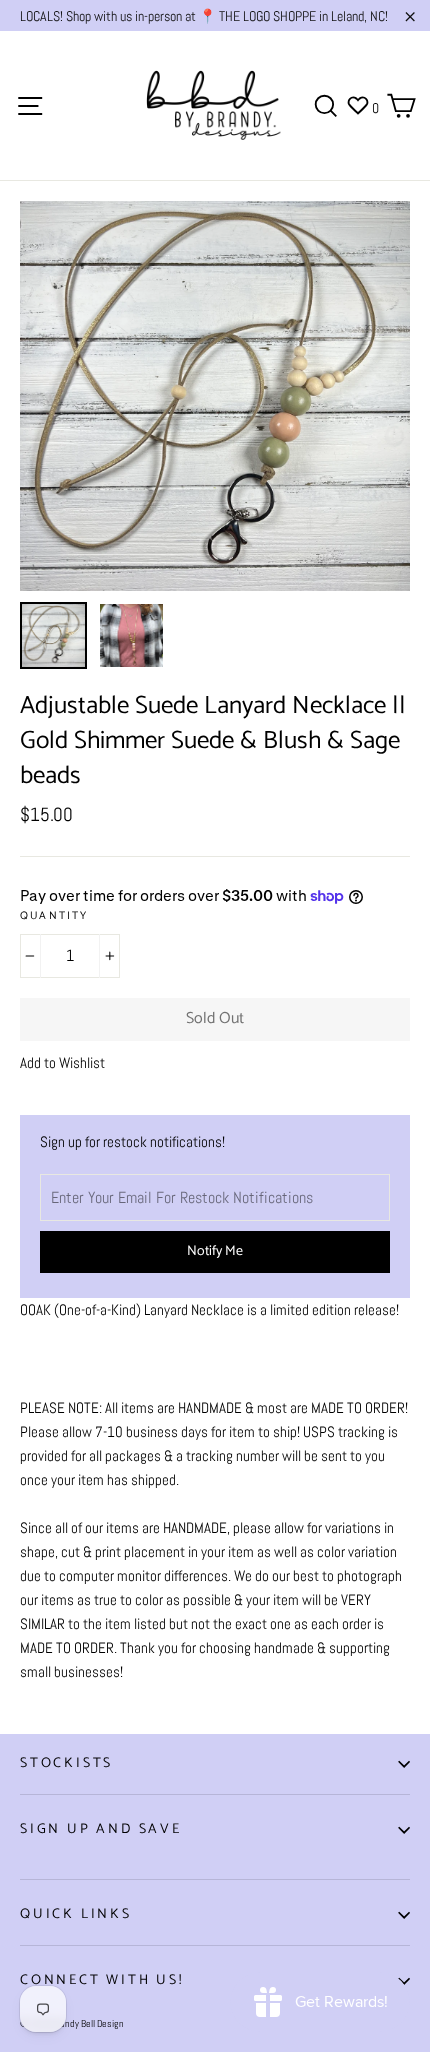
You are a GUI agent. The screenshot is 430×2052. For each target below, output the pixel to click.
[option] (215, 396)
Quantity (54, 916)
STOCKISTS (66, 1763)
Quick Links (76, 1914)
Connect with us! (102, 1980)
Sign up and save (101, 1829)
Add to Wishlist (62, 1062)
